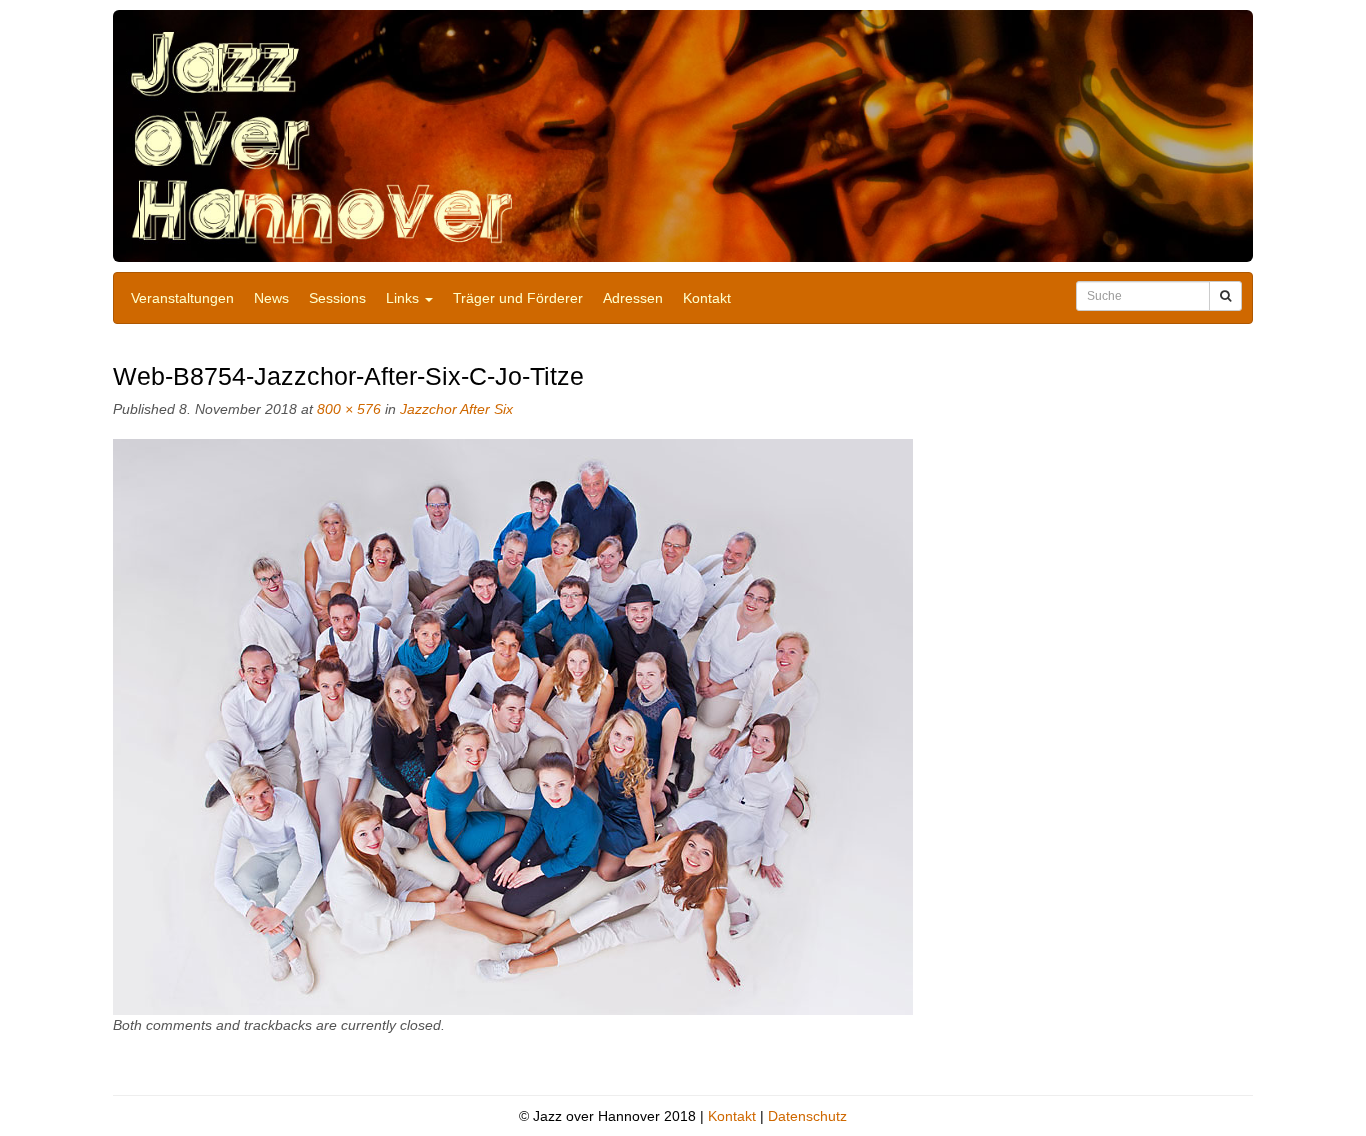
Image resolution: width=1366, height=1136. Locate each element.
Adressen (633, 298)
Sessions (337, 298)
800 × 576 (349, 409)
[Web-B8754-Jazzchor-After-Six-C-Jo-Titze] (513, 726)
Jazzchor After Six (456, 409)
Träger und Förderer (518, 298)
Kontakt (707, 298)
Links (404, 298)
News (271, 298)
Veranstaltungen (182, 298)
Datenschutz (807, 1116)
